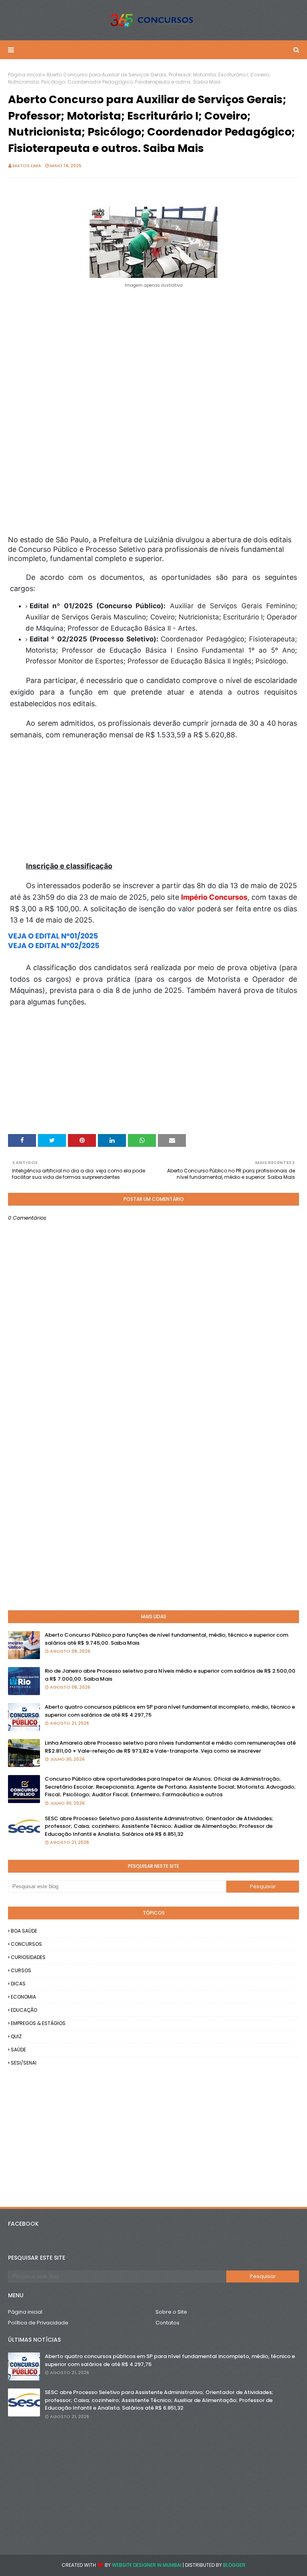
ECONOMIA (23, 1997)
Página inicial (25, 75)
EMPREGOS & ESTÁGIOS (38, 2023)
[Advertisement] (153, 346)
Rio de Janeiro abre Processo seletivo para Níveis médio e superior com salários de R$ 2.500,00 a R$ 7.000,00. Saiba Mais (170, 1675)
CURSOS (21, 1970)
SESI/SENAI (24, 2063)
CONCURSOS (26, 1944)
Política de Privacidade (38, 2323)
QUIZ (16, 2036)
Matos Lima (27, 166)
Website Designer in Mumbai (147, 2565)
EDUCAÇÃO (24, 2010)
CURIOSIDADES (28, 1957)
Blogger (234, 2565)
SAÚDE (18, 2050)
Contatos (167, 2323)
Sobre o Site (171, 2312)
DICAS (18, 1984)
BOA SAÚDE (24, 1931)
